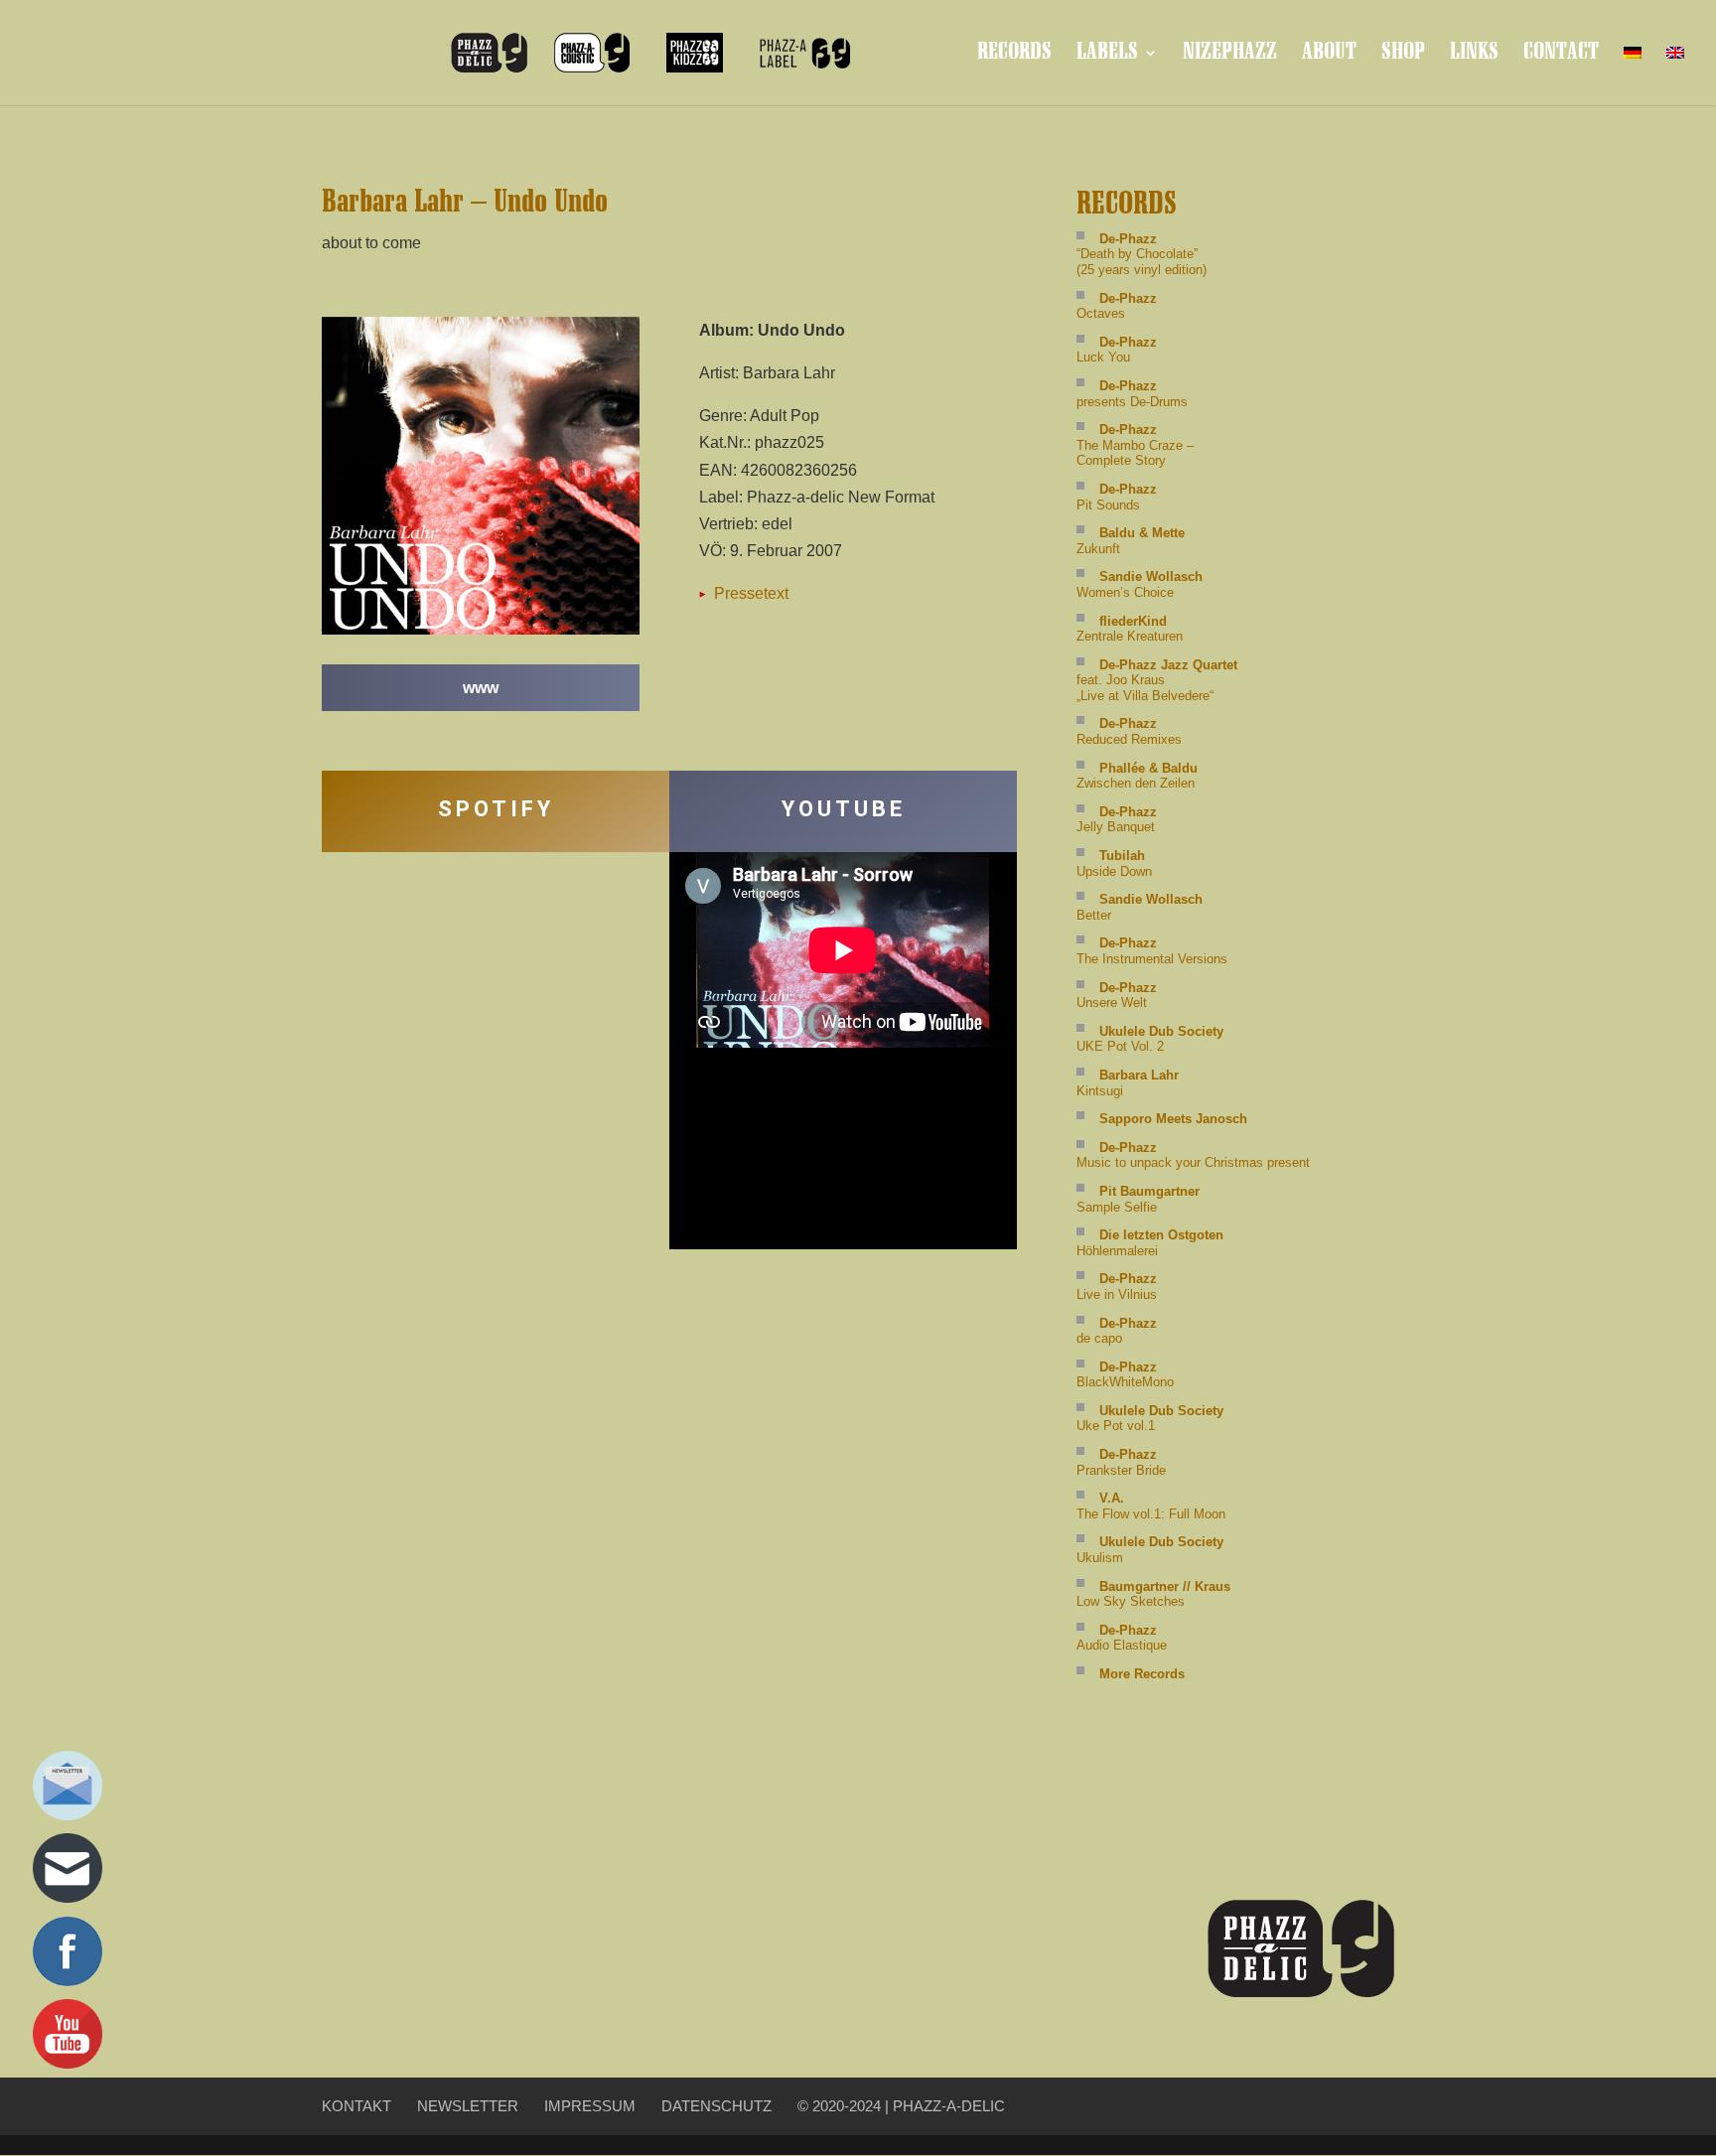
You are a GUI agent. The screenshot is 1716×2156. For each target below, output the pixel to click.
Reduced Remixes (1129, 731)
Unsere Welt (1117, 996)
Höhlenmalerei (1150, 1243)
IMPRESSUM (590, 2106)
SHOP (1403, 55)
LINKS (1474, 55)
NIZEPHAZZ (1230, 55)
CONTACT (1561, 55)
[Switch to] (1633, 69)
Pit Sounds (1117, 497)
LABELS (1107, 55)
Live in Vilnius (1117, 1287)
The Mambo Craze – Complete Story (1135, 445)
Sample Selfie (1138, 1199)
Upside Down (1114, 863)
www (481, 688)
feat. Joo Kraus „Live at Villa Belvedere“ (1157, 680)
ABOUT (1329, 55)
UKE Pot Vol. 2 (1150, 1039)
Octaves (1117, 306)
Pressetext (749, 593)
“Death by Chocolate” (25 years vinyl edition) (1142, 254)
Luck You (1117, 350)
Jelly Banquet (1117, 820)
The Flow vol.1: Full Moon (1151, 1506)
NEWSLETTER (468, 2106)
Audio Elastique (1122, 1638)
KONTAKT (357, 2106)
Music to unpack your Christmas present (1193, 1155)
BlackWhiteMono (1125, 1375)
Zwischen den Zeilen (1137, 776)
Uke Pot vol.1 (1150, 1419)
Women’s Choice (1140, 584)
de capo (1117, 1331)
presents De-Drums (1132, 394)
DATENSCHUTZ (716, 2106)
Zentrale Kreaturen (1130, 629)
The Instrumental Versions (1152, 951)
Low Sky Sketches (1153, 1594)
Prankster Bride (1121, 1462)
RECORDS (1014, 55)
